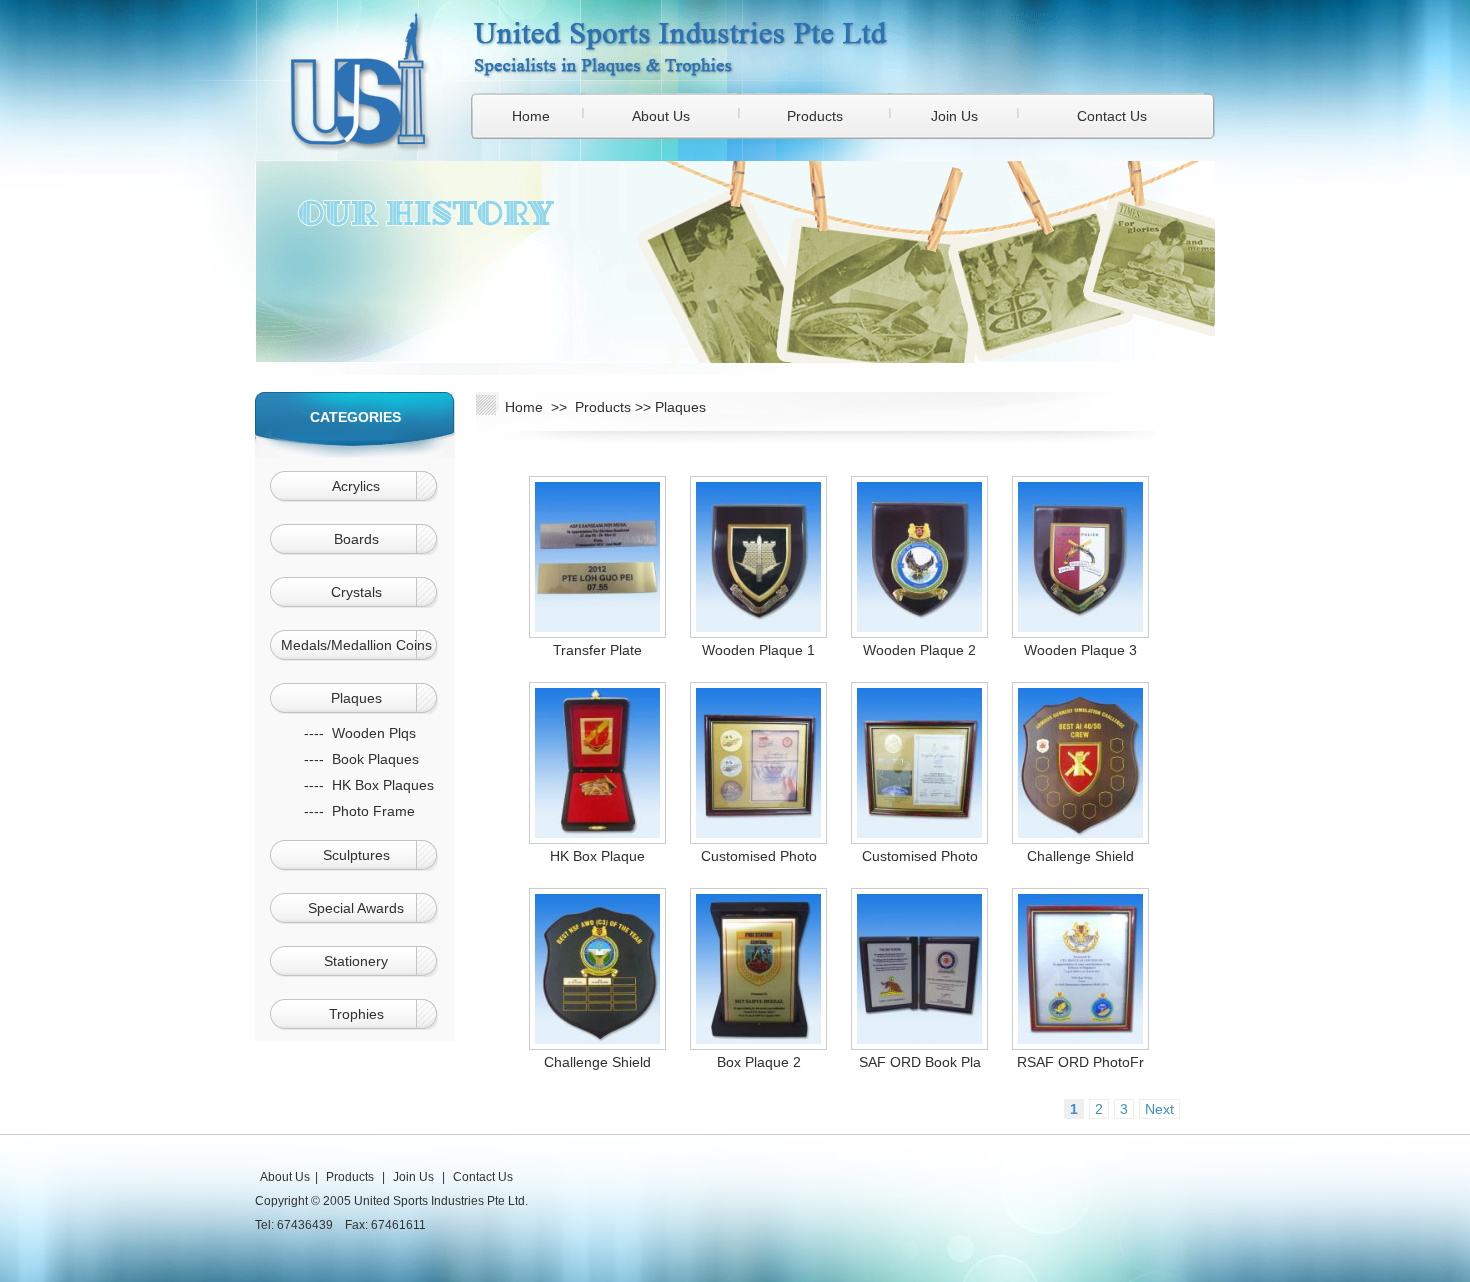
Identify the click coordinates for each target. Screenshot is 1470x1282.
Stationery (356, 961)
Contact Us (1112, 116)
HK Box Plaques (383, 785)
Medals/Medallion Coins (356, 645)
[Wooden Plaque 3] (1080, 627)
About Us (661, 116)
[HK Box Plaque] (597, 833)
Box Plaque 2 (759, 1062)
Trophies (356, 1014)
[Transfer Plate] (597, 627)
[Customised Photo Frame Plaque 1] (919, 833)
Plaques (356, 698)
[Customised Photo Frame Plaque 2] (758, 833)
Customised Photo (759, 856)
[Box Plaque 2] (758, 1039)
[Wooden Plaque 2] (919, 627)
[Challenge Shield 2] (1080, 833)
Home (531, 116)
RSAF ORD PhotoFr (1080, 1062)
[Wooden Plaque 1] (758, 627)
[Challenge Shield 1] (597, 1039)
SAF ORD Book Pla (920, 1062)
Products (815, 116)
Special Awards (356, 908)
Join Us (954, 116)
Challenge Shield (1080, 856)
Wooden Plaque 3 (1080, 650)
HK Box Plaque (597, 856)
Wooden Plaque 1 (758, 650)
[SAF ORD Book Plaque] (919, 1039)
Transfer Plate (597, 650)
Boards (356, 539)
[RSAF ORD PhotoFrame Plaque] (1080, 1039)
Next (1159, 1109)
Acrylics (356, 486)
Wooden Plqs (374, 733)
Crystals (356, 592)
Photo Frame (373, 811)
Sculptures (356, 855)
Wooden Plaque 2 (919, 650)
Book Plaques (375, 759)
